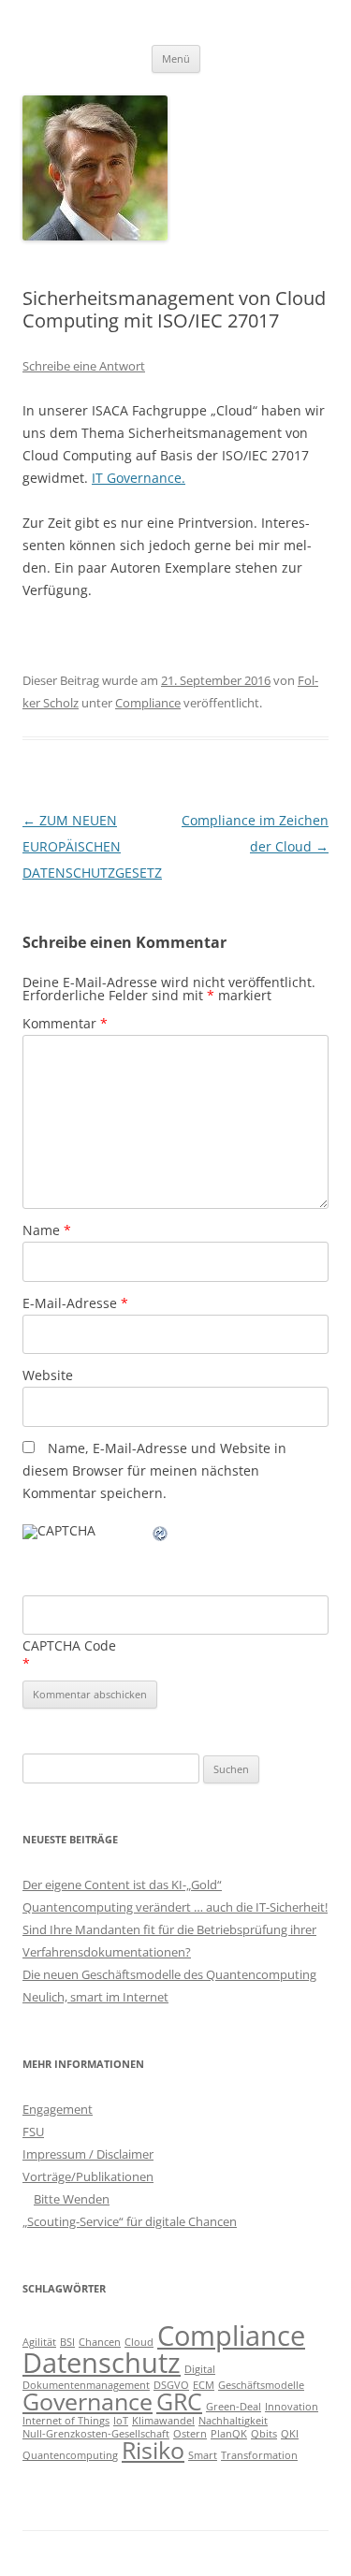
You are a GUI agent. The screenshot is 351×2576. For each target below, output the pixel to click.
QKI (290, 2434)
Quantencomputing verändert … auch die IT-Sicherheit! (175, 1907)
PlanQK (229, 2434)
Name (47, 1230)
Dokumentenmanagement (86, 2385)
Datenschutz (102, 2363)
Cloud (139, 2342)
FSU (33, 2132)
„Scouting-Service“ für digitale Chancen (130, 2221)
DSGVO (171, 2385)
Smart (203, 2455)
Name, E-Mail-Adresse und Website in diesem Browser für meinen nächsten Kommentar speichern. (154, 1470)
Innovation (292, 2407)
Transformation (259, 2455)
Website (48, 1375)
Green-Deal (234, 2407)
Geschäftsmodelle (261, 2385)
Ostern (190, 2434)
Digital (200, 2369)
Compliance (148, 703)
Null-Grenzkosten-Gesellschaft (96, 2434)
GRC (179, 2401)
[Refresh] (161, 1536)
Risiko (153, 2450)
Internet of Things (66, 2421)
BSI (67, 2342)
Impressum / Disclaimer (88, 2154)
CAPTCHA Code (69, 1645)
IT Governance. (139, 478)
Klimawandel (163, 2421)
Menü (176, 58)
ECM (204, 2385)
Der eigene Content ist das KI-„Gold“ (122, 1885)
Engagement (58, 2109)
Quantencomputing (70, 2455)
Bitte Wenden (72, 2199)
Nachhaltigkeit (233, 2421)
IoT (121, 2421)
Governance (88, 2401)
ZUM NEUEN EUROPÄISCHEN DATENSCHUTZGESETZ (92, 846)
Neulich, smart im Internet (95, 1997)
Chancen (100, 2342)
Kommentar (65, 1023)
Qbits (264, 2434)
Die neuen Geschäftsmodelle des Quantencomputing (169, 1974)
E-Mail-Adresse (75, 1303)
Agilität (39, 2342)
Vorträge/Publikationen (88, 2176)
